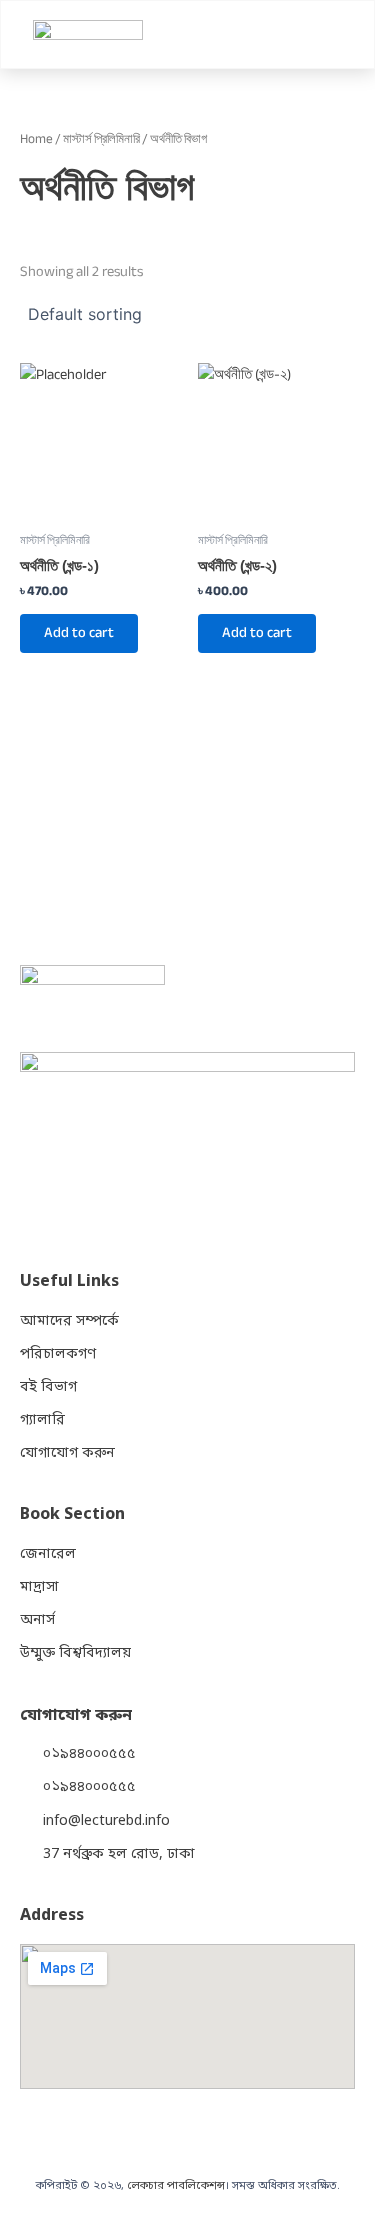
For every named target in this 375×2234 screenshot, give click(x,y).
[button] (338, 34)
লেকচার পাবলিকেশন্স (176, 2186)
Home (36, 138)
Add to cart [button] (79, 632)
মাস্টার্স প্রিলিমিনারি (101, 138)
